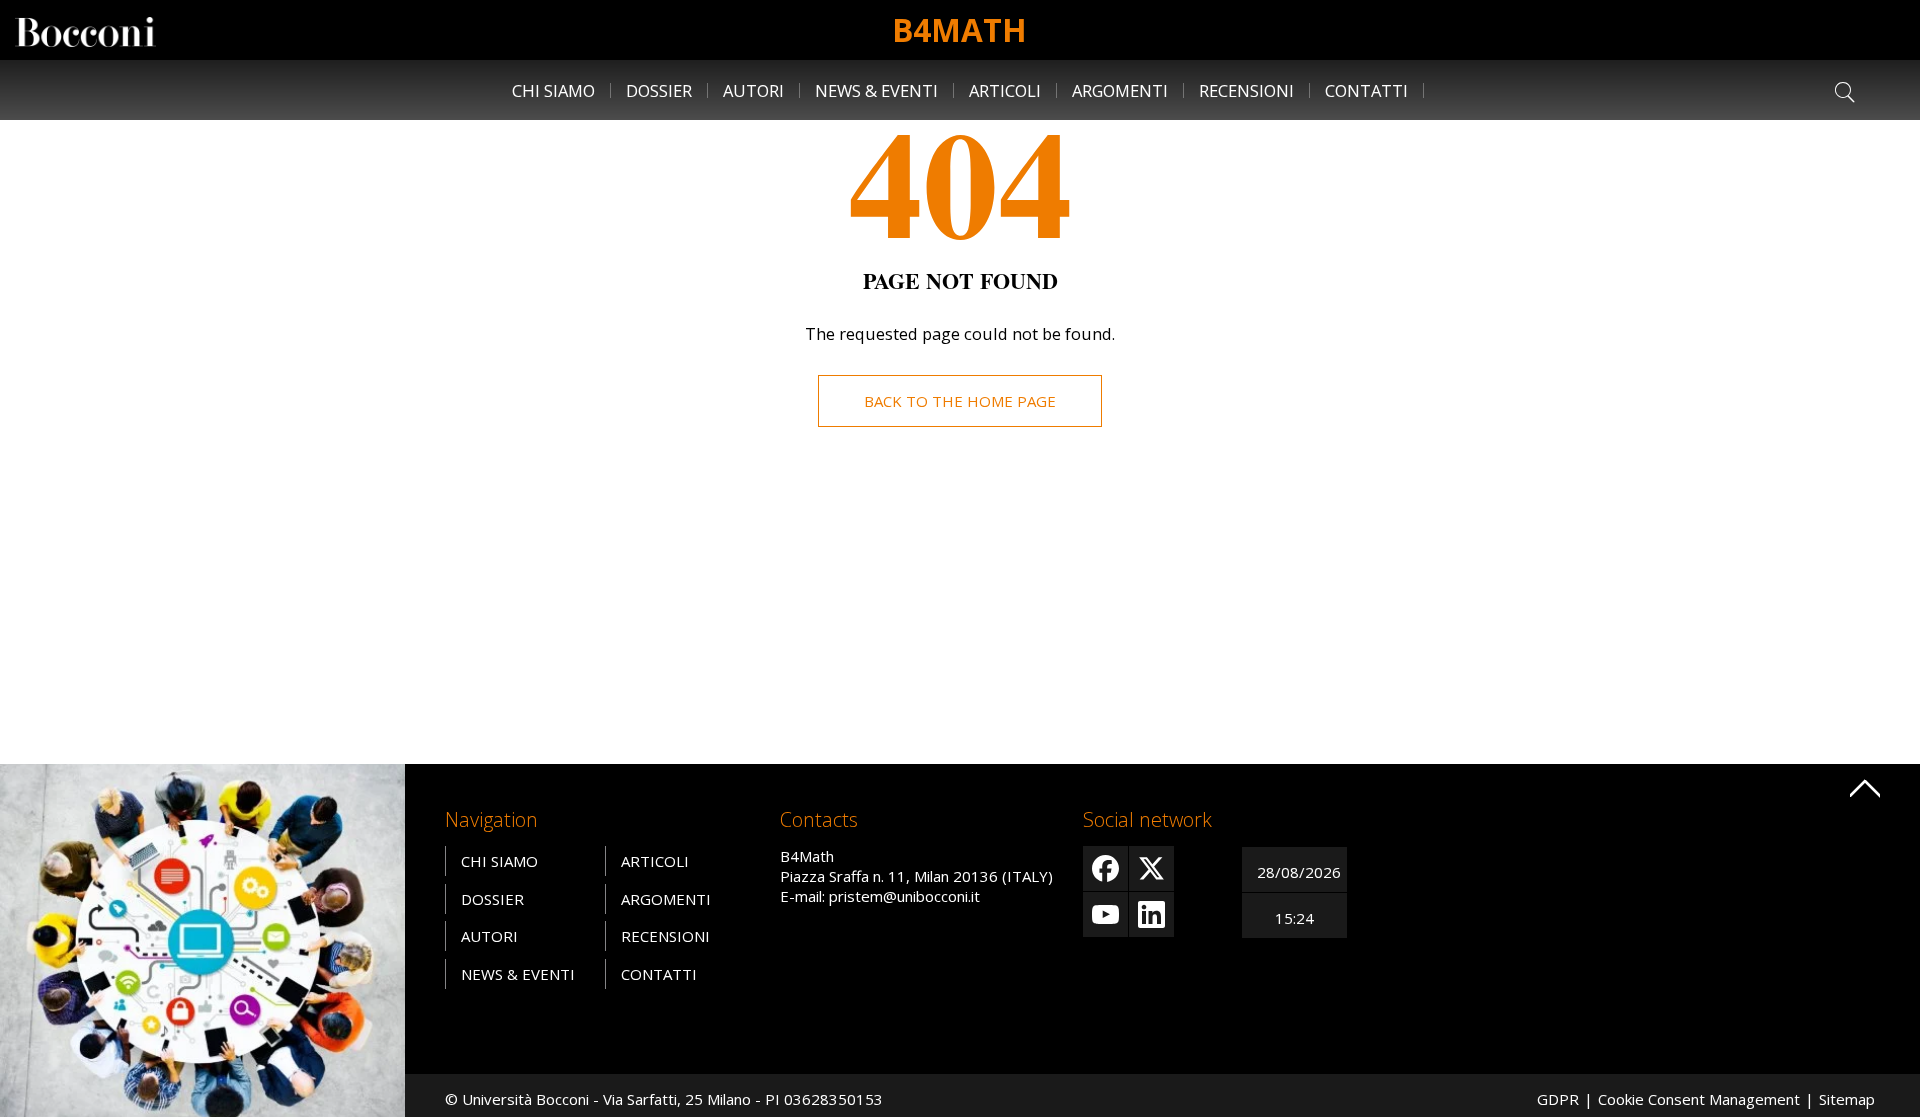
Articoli (1005, 90)
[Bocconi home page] (202, 942)
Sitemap (1847, 1099)
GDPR (1558, 1099)
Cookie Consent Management (1699, 1099)
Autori (753, 90)
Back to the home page (960, 401)
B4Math (959, 29)
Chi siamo (553, 90)
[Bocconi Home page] (85, 30)
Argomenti (1120, 90)
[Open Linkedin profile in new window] (1151, 914)
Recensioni (1246, 90)
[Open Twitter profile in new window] (1151, 868)
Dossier (659, 90)
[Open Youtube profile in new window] (1105, 914)
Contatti (1366, 90)
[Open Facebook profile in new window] (1105, 868)
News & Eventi (876, 90)
